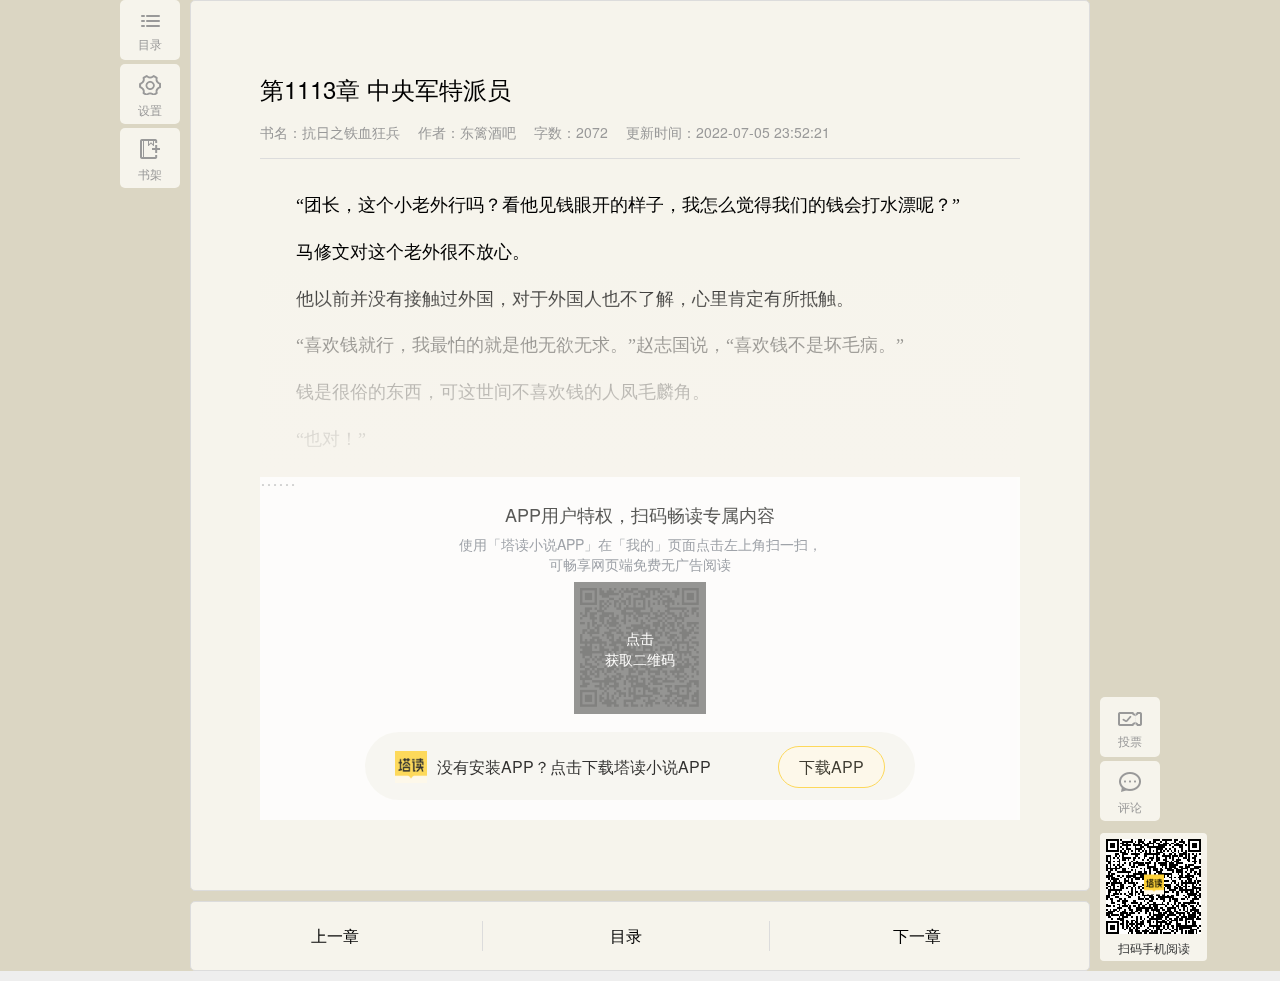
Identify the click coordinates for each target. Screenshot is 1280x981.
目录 (626, 935)
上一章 (335, 935)
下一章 (917, 935)
